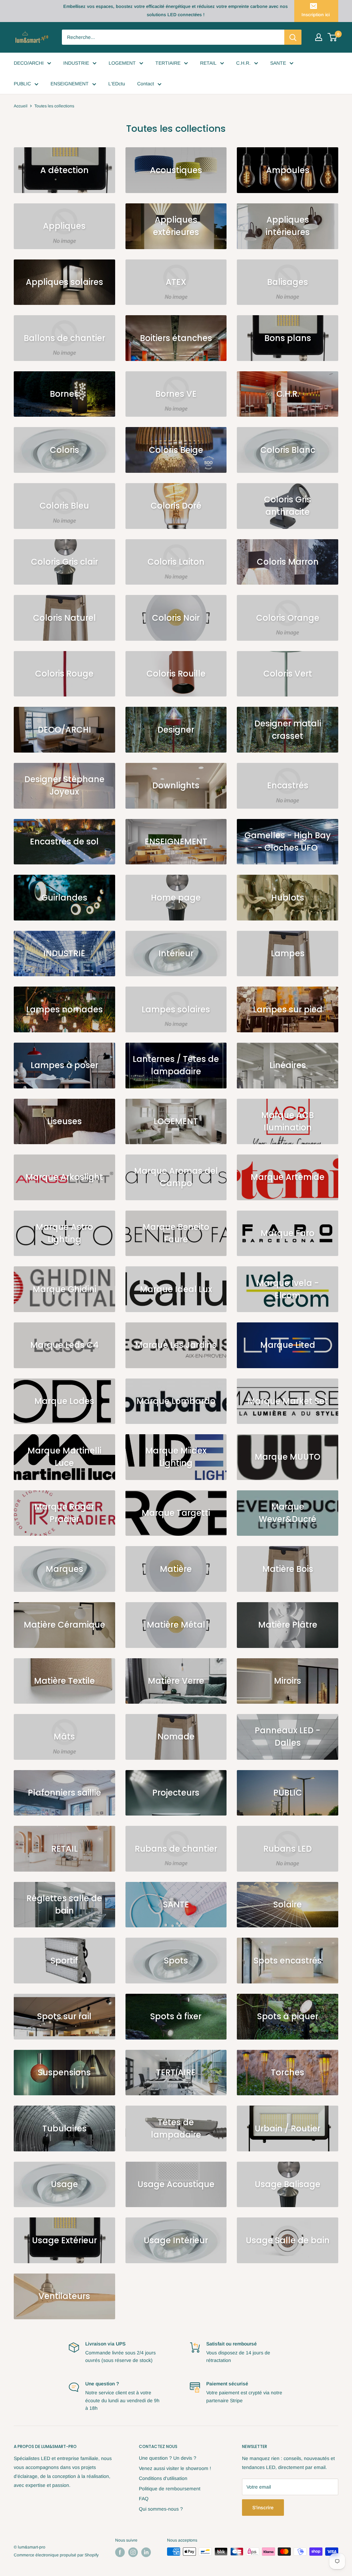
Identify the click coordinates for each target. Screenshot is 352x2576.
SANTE (278, 63)
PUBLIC (22, 84)
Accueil (21, 106)
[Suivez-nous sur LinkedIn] (146, 2552)
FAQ (144, 2499)
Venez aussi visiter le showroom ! (175, 2468)
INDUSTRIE (76, 63)
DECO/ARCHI (29, 63)
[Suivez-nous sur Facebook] (120, 2552)
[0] (333, 37)
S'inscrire (263, 2508)
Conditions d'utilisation (163, 2478)
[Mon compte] (319, 37)
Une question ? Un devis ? (168, 2458)
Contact (146, 84)
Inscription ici (316, 15)
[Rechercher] (293, 37)
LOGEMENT (122, 63)
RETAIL (208, 63)
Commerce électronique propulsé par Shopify (56, 2555)
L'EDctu (117, 84)
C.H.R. (243, 63)
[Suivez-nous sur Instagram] (133, 2552)
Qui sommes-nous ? (161, 2509)
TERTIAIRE (168, 63)
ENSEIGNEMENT (70, 84)
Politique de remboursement (170, 2489)
